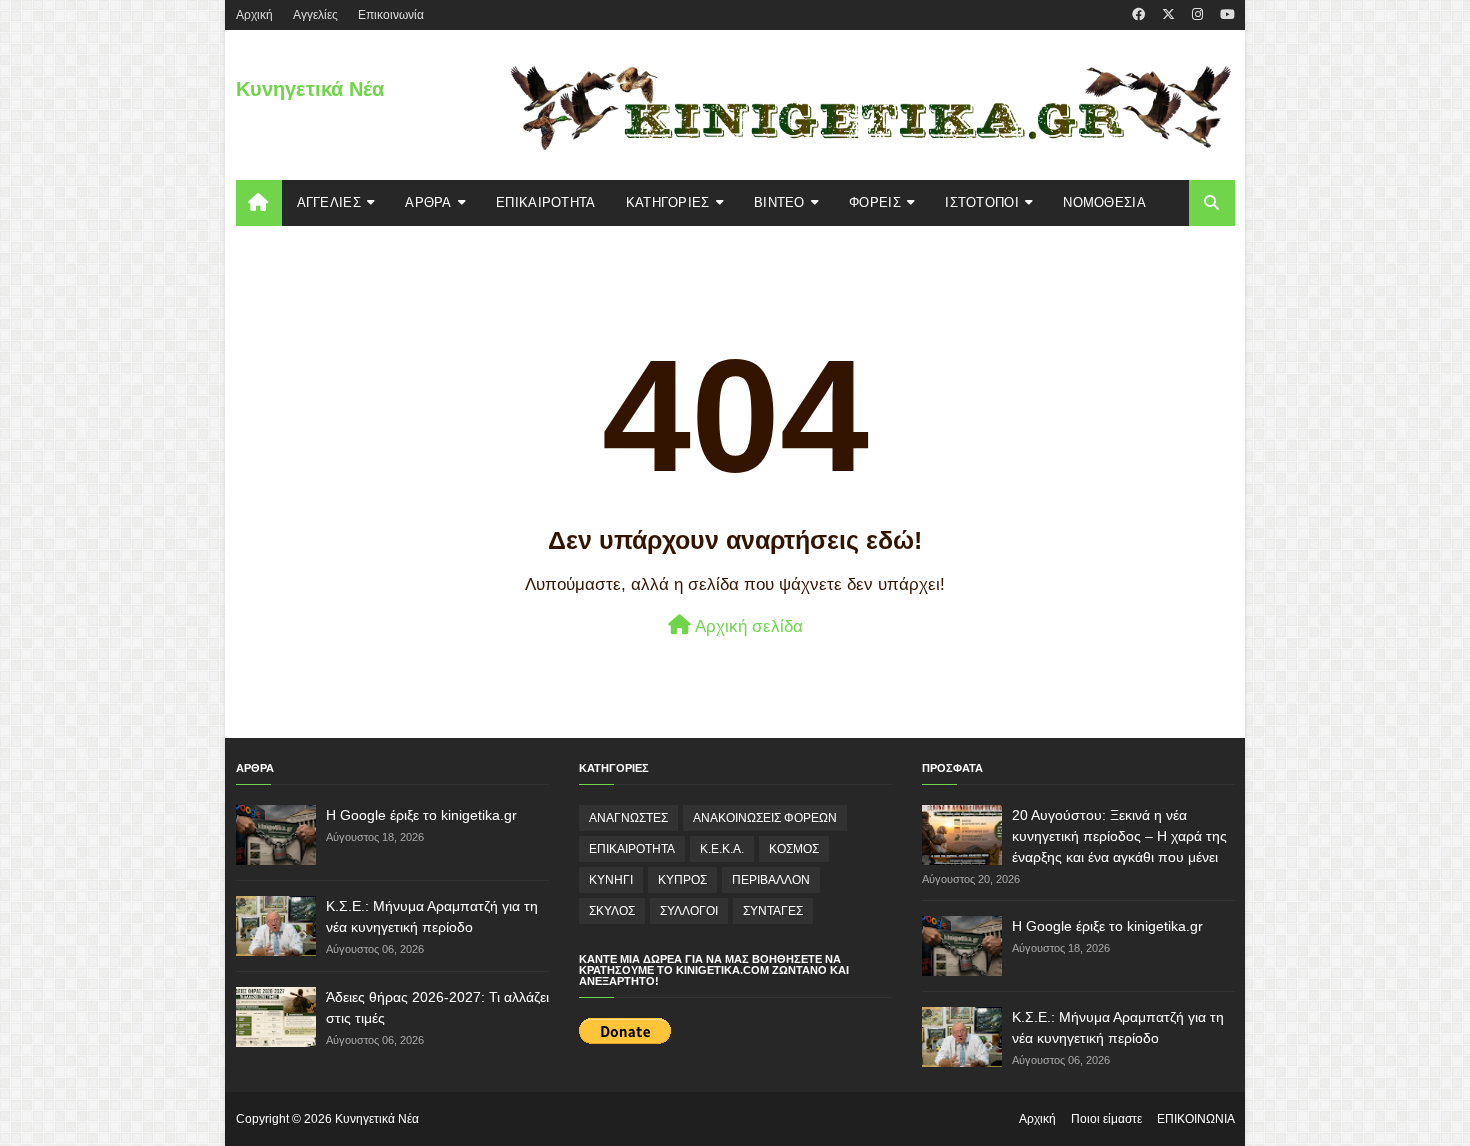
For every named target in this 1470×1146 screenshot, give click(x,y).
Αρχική (1037, 1119)
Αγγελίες (315, 15)
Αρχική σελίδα (747, 626)
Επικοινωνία (391, 15)
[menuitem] (259, 203)
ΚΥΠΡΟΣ (682, 880)
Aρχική (254, 15)
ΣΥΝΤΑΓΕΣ (773, 911)
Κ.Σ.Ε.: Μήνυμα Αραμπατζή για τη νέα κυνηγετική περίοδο (432, 916)
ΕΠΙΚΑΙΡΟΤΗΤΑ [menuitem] (546, 202)
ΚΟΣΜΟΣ (794, 849)
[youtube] (1225, 15)
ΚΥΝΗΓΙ (611, 880)
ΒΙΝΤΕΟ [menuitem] (779, 202)
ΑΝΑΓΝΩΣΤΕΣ (628, 818)
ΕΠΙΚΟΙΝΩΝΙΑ (1196, 1119)
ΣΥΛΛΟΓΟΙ (689, 911)
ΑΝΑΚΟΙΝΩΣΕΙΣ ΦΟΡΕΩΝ (765, 818)
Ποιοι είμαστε (1106, 1119)
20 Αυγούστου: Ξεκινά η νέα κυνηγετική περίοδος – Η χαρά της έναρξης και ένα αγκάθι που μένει (1119, 836)
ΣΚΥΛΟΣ (612, 911)
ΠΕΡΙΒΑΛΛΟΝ (771, 880)
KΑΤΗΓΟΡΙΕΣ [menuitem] (668, 202)
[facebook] (1138, 15)
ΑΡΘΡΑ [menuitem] (428, 202)
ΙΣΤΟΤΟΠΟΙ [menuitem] (982, 202)
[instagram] (1197, 15)
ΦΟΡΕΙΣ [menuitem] (875, 202)
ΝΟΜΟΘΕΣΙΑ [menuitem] (1104, 202)
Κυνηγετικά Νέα (310, 89)
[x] (1168, 15)
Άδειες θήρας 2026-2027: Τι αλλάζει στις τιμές (437, 1007)
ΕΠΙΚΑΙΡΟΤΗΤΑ (632, 849)
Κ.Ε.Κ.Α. (722, 849)
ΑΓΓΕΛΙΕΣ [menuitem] (329, 202)
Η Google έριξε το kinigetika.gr (421, 815)
